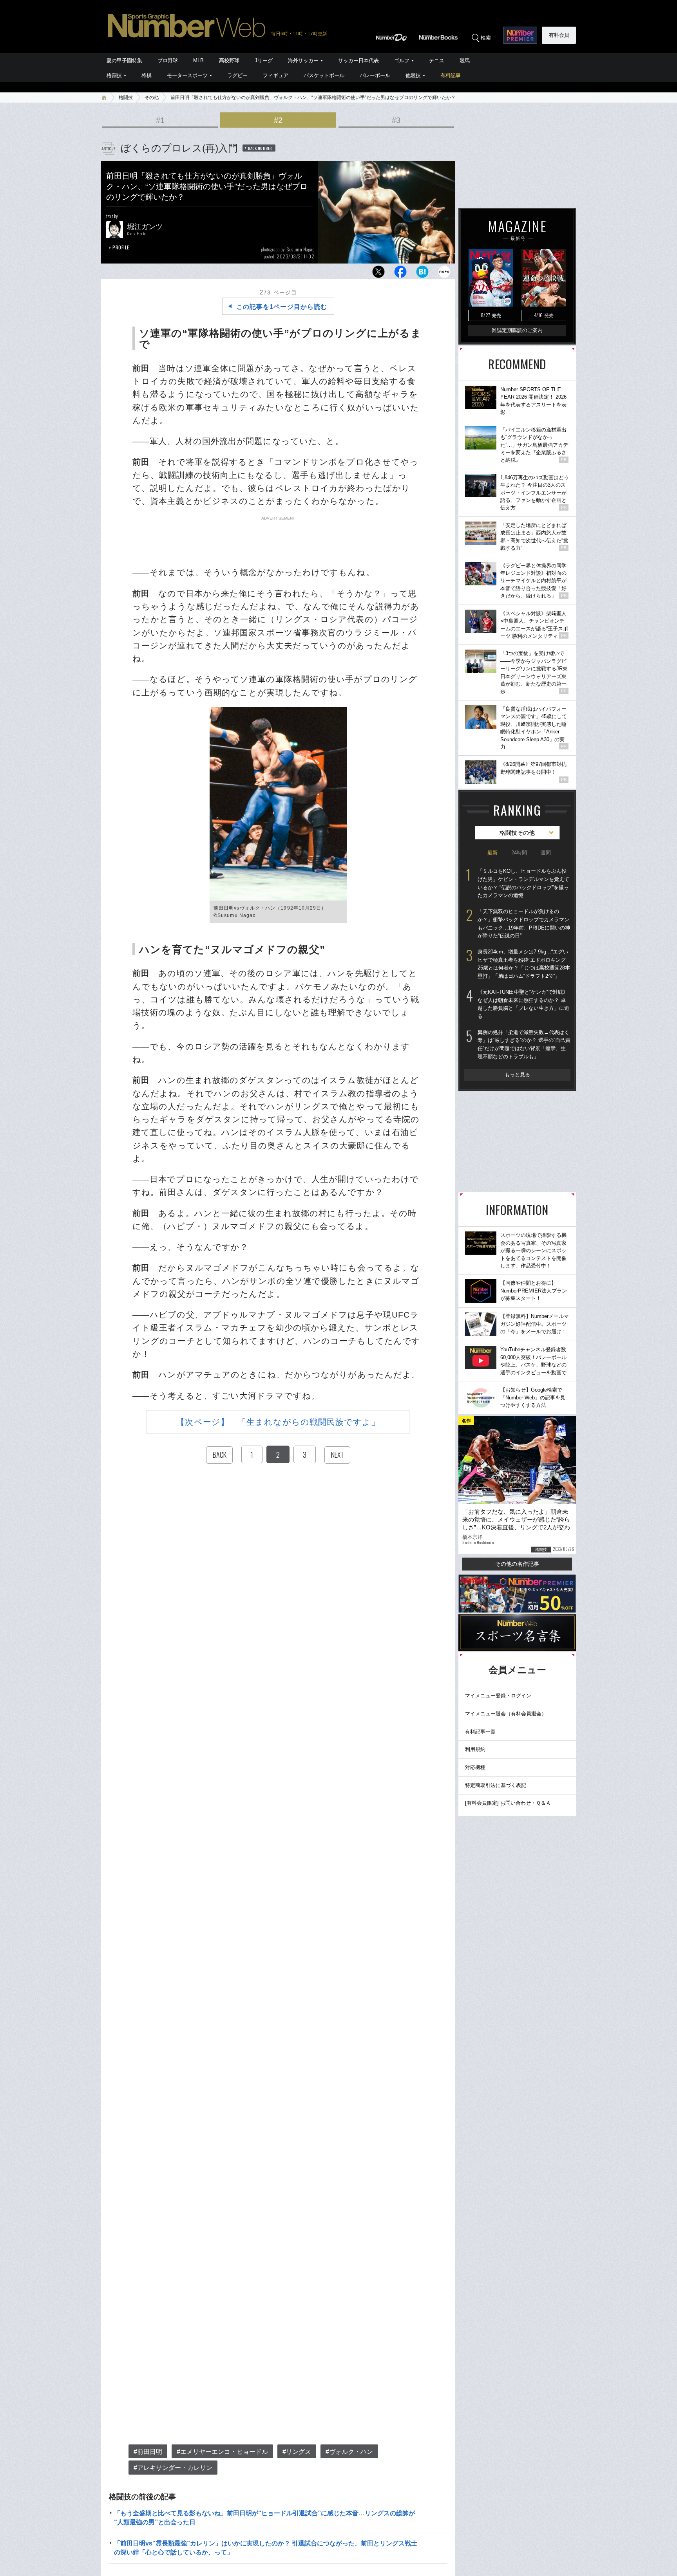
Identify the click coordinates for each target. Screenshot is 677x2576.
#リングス (297, 2452)
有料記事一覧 (480, 1732)
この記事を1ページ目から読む (282, 307)
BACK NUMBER (260, 148)
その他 (152, 97)
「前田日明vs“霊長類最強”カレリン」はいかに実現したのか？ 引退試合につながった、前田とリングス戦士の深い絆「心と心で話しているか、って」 (266, 2548)
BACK (219, 1455)
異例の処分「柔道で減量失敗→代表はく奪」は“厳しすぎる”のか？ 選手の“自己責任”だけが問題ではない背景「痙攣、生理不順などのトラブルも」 (524, 1044)
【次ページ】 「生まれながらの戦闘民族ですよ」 (278, 1422)
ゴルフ (402, 60)
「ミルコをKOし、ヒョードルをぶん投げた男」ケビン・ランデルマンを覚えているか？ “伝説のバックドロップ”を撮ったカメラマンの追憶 (523, 883)
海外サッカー (303, 60)
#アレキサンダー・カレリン (173, 2468)
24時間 (519, 853)
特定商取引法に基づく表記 (496, 1785)
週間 (546, 853)
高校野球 (229, 60)
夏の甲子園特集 (124, 60)
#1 (160, 120)
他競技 (413, 75)
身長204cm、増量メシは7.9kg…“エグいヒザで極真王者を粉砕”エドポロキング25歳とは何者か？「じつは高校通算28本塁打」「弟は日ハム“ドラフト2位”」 (524, 964)
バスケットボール (324, 75)
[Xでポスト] (378, 274)
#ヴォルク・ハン (349, 2452)
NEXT (337, 1455)
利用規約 (475, 1749)
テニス (437, 60)
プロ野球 (168, 60)
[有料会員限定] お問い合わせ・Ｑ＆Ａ (508, 1803)
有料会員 (559, 35)
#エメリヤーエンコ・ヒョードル (222, 2452)
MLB (198, 60)
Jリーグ (264, 60)
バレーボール (375, 75)
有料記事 (451, 75)
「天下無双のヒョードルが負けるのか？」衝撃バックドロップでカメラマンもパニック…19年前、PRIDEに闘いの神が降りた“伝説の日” (524, 923)
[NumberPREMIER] (520, 35)
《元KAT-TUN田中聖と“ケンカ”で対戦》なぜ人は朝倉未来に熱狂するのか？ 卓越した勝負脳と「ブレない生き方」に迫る (523, 1004)
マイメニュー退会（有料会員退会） (506, 1714)
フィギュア (276, 75)
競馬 (465, 60)
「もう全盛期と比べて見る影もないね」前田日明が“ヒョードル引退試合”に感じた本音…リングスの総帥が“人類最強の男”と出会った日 (264, 2517)
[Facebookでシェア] (400, 274)
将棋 (147, 75)
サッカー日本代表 (358, 60)
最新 (492, 853)
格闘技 (114, 75)
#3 (396, 120)
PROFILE (121, 247)
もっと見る (517, 1075)
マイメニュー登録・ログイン (498, 1696)
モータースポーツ (187, 75)
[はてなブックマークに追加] (422, 274)
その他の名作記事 (517, 1564)
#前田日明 (148, 2452)
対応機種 (475, 1767)
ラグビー (237, 75)
